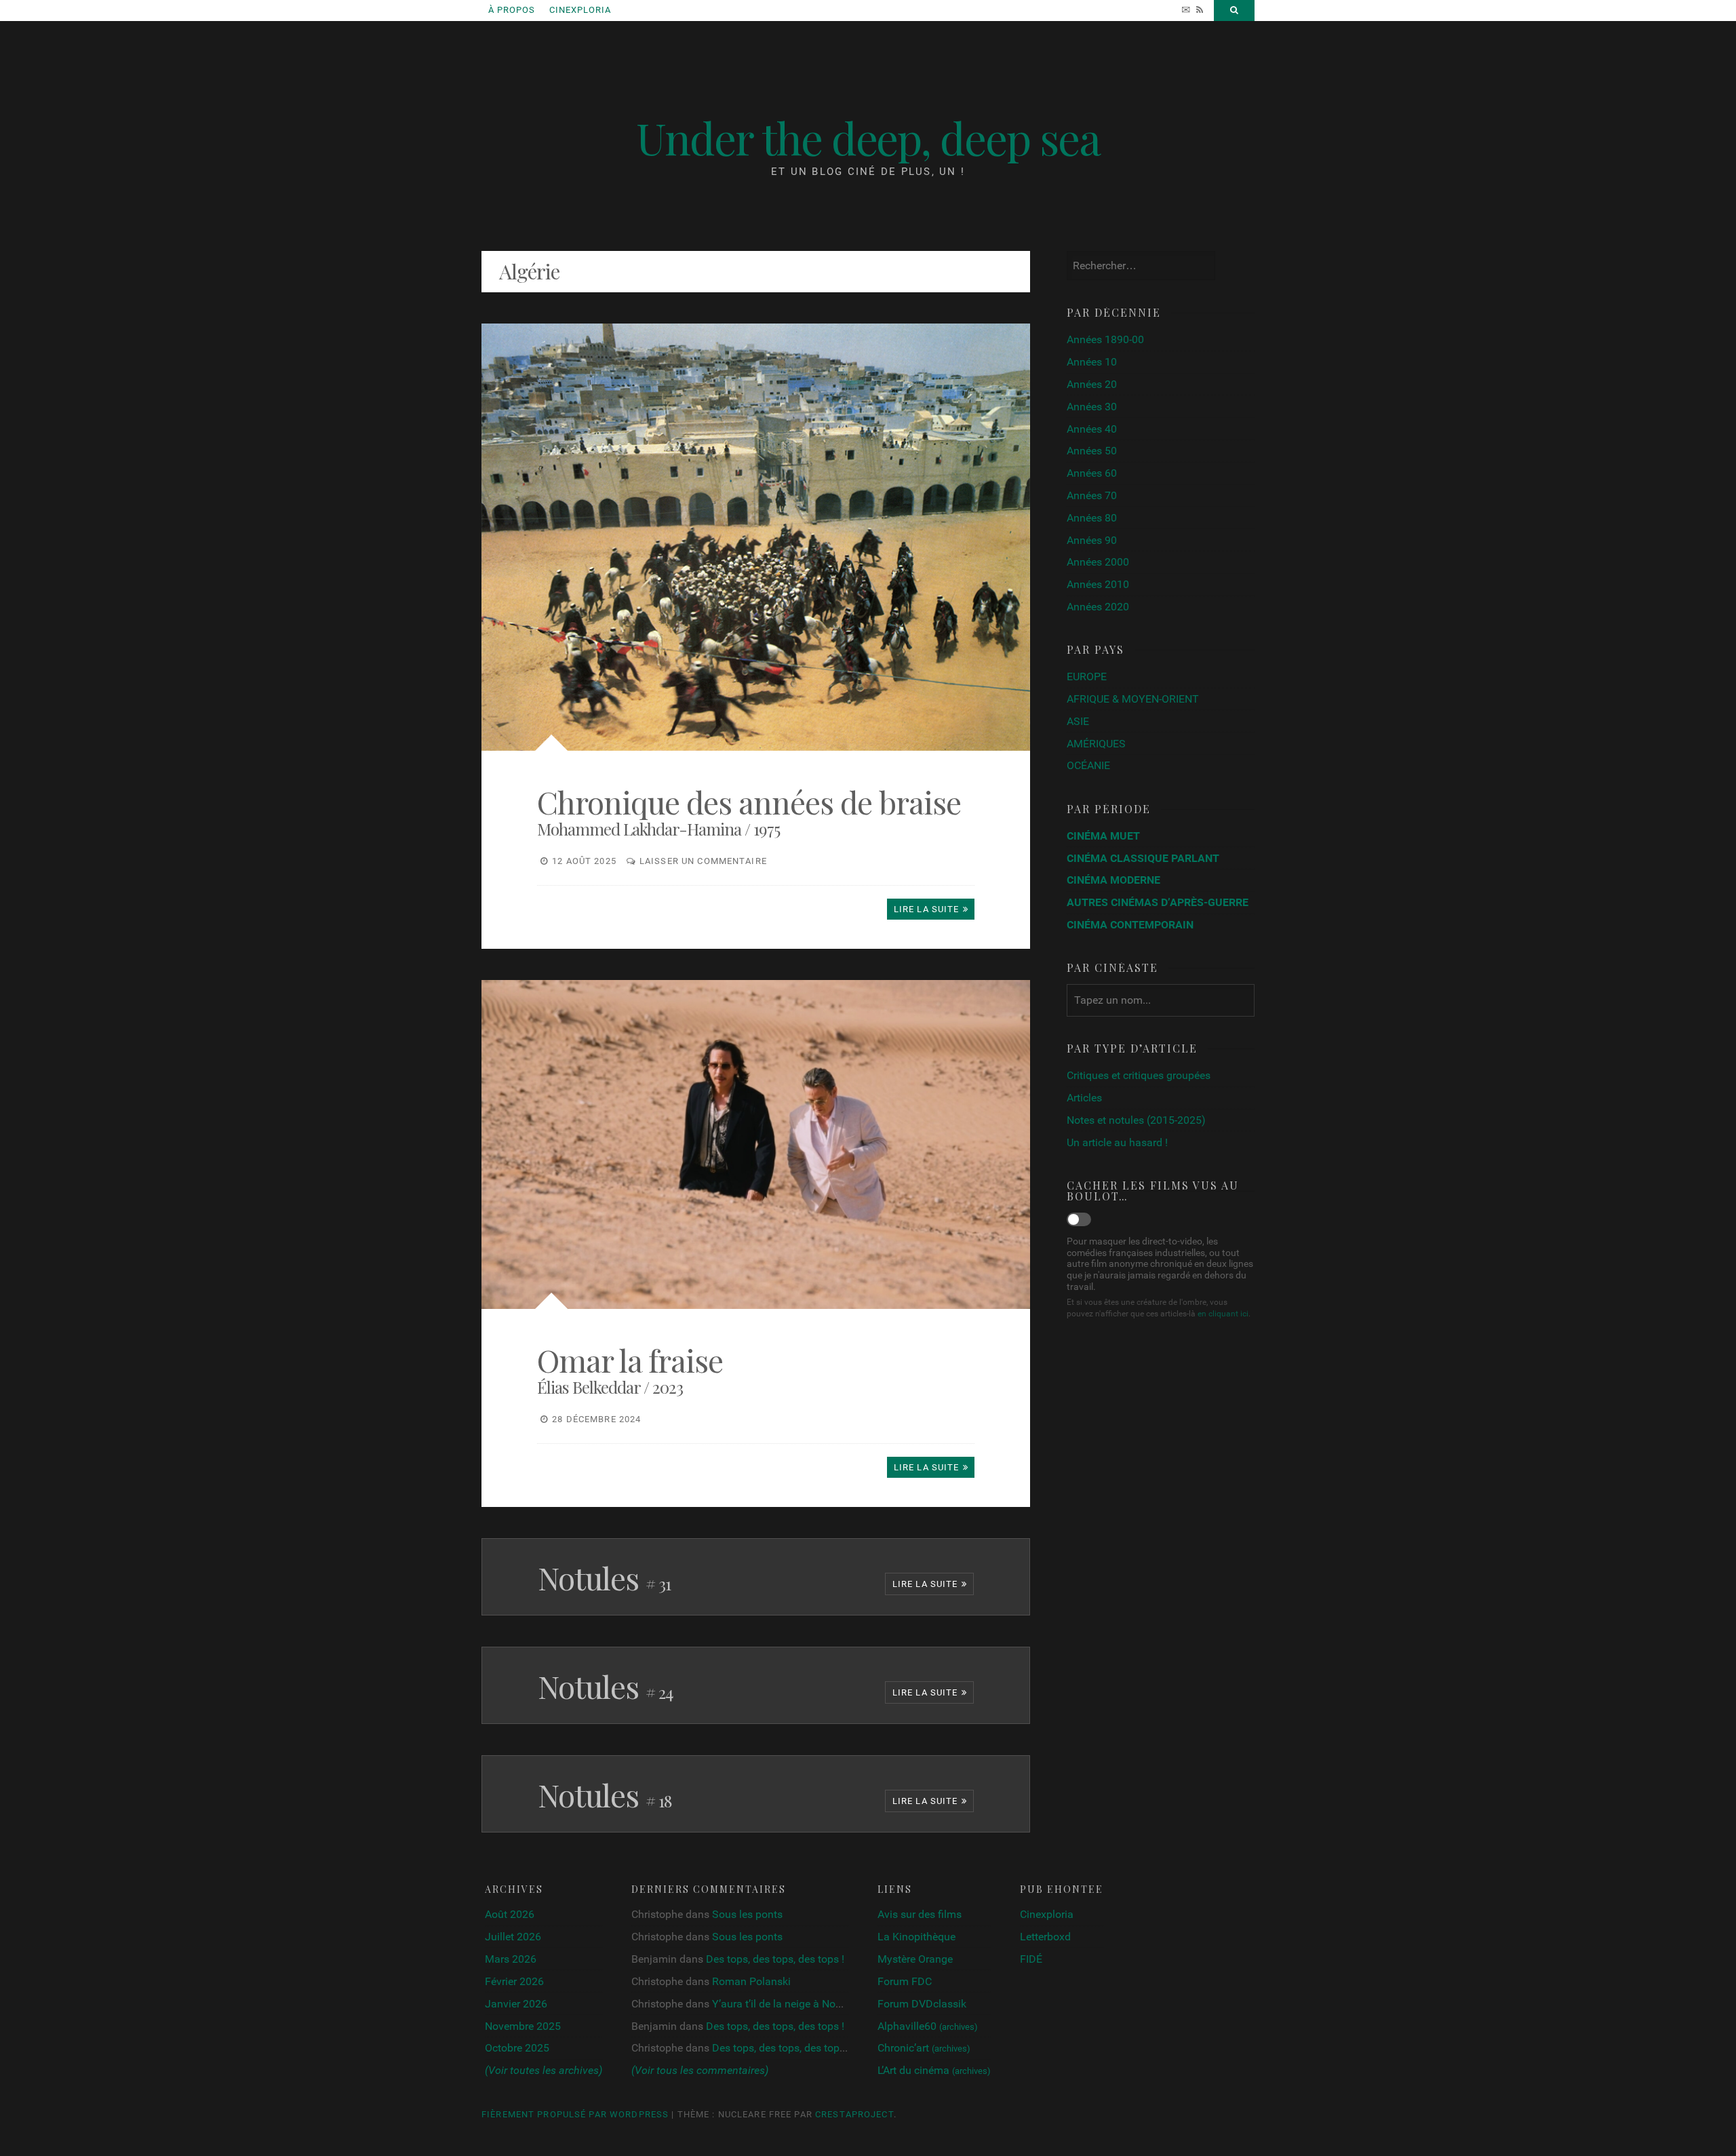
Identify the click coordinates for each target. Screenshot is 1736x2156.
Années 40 (1092, 429)
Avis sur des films (920, 1914)
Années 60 (1092, 473)
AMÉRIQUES (1096, 744)
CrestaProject (854, 2114)
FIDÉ (1031, 1959)
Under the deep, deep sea (868, 137)
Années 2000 (1098, 562)
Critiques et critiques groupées (1139, 1075)
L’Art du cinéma (934, 2070)
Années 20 (1092, 384)
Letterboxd (1045, 1937)
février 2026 (514, 1981)
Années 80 (1092, 518)
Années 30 (1092, 407)
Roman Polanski (751, 1981)
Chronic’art (924, 2048)
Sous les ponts (747, 1914)
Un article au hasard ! (1117, 1142)
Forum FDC (905, 1981)
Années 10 (1092, 362)
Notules (604, 1577)
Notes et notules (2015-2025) (1136, 1120)
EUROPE (1087, 677)
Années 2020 (1098, 607)
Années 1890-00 (1105, 339)
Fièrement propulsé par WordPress (575, 2114)
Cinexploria (580, 10)
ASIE (1078, 721)
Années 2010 (1098, 584)
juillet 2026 (513, 1937)
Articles (1084, 1098)
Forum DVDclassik (922, 2004)
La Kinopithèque (916, 1937)
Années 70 (1092, 495)
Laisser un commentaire (703, 861)
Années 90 (1092, 540)
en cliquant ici (1223, 1314)
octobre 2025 (517, 2048)
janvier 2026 (516, 2004)
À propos (512, 10)
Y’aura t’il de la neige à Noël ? (782, 2004)
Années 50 (1092, 451)
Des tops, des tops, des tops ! (775, 1959)
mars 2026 (511, 1959)
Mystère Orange (915, 1959)
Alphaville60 (928, 2026)
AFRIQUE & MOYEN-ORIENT (1133, 699)
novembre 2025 (523, 2026)
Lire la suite (925, 1584)
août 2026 (510, 1914)
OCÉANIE (1088, 765)
